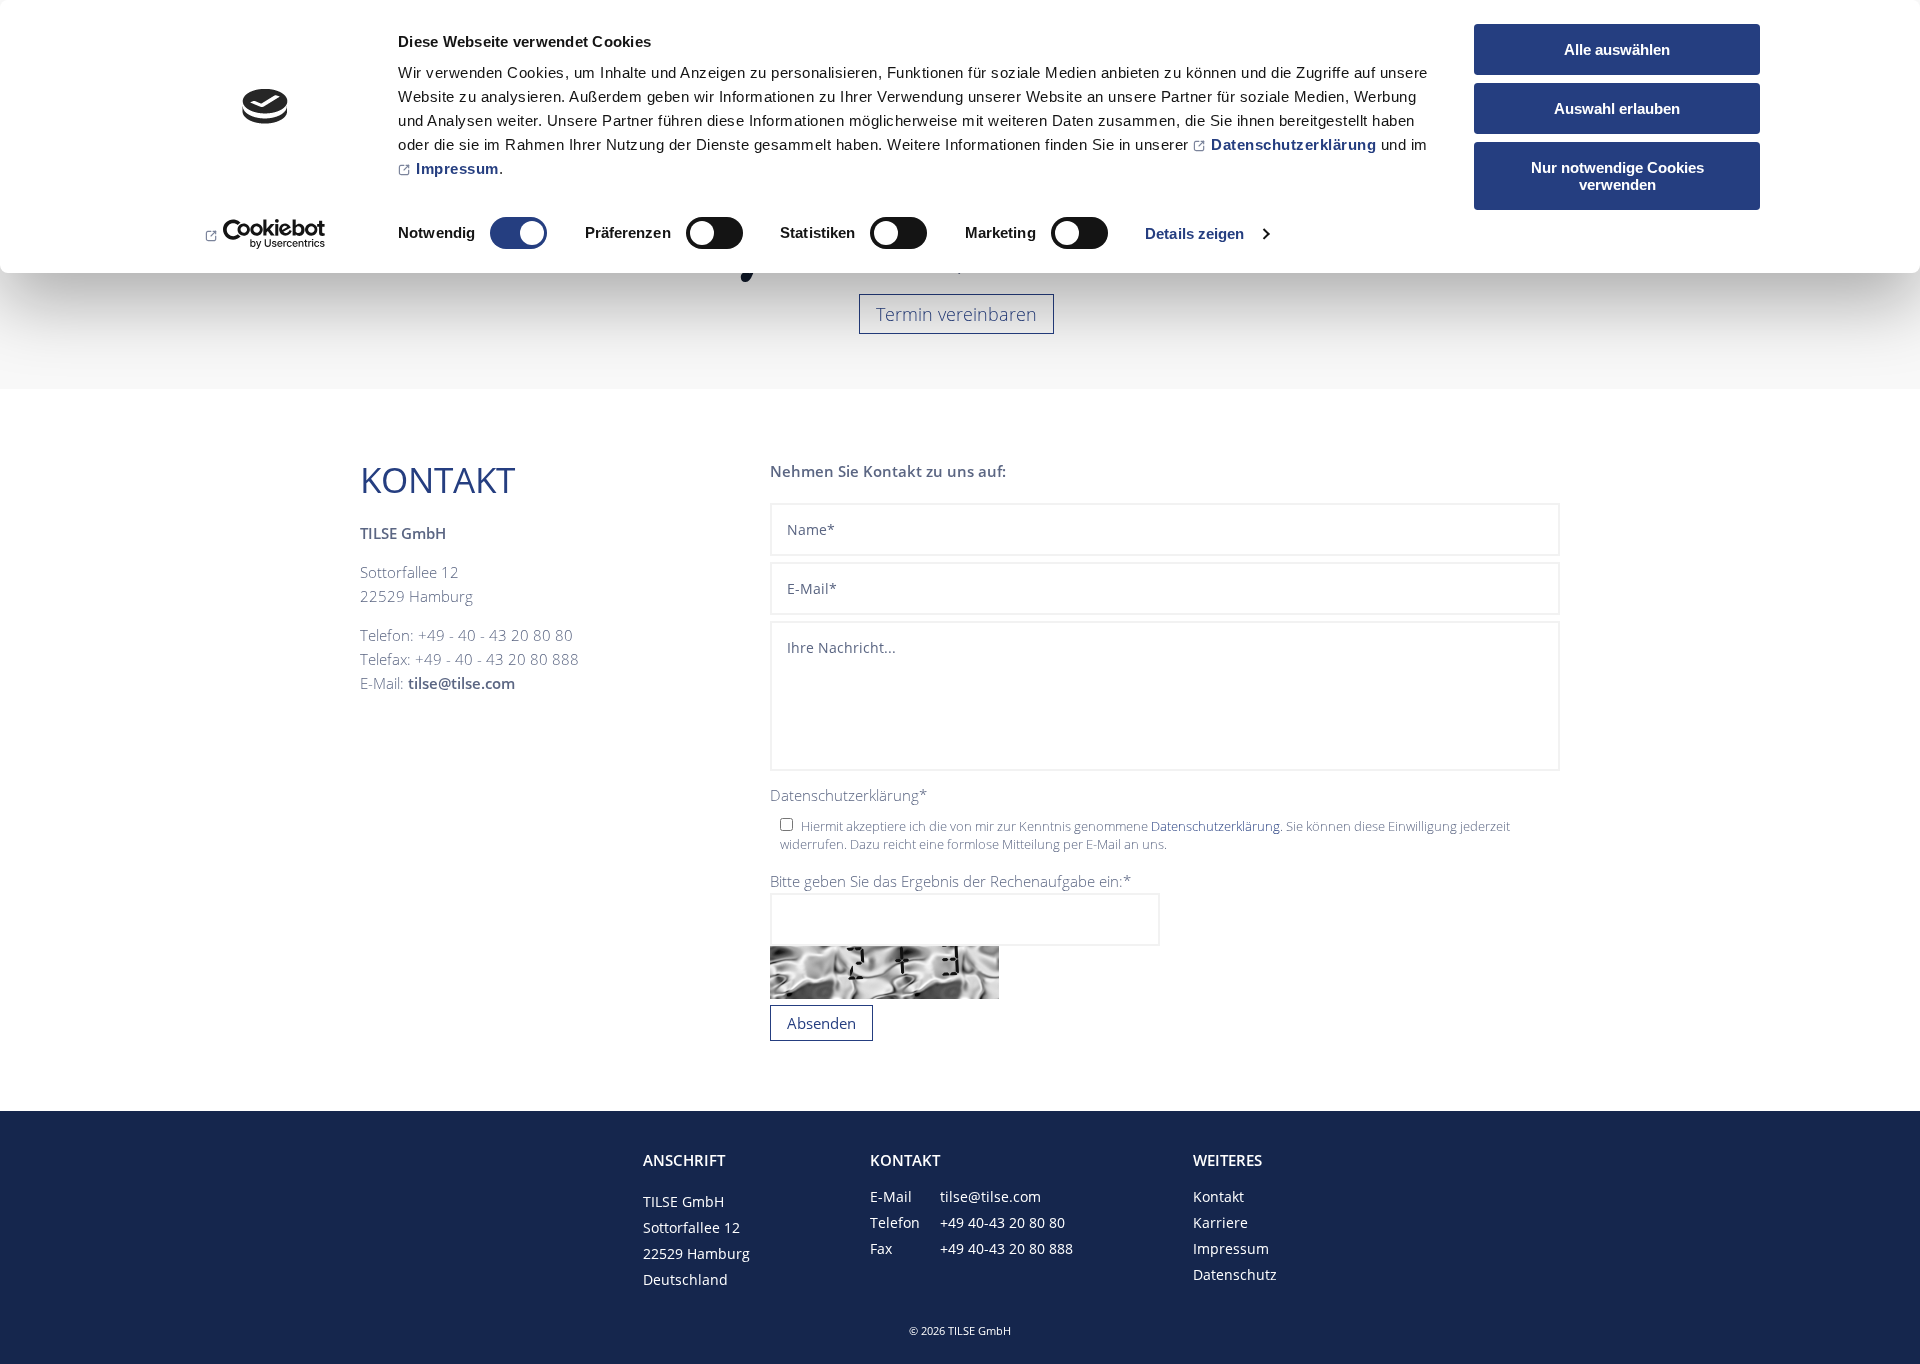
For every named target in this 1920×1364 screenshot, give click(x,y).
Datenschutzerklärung (1293, 144)
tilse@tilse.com (990, 1196)
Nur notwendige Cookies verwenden (1617, 176)
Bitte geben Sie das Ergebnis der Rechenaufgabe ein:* (950, 881)
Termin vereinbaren (956, 314)
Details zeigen (1194, 233)
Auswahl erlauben (1617, 108)
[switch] (714, 233)
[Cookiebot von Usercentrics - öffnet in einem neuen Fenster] (265, 234)
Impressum (457, 168)
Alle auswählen (1617, 49)
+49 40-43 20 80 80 (1002, 1222)
